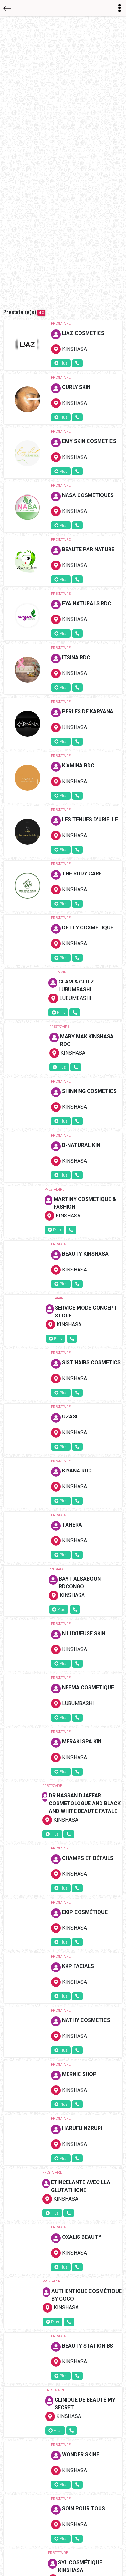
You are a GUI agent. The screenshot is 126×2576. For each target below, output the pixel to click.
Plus (63, 363)
